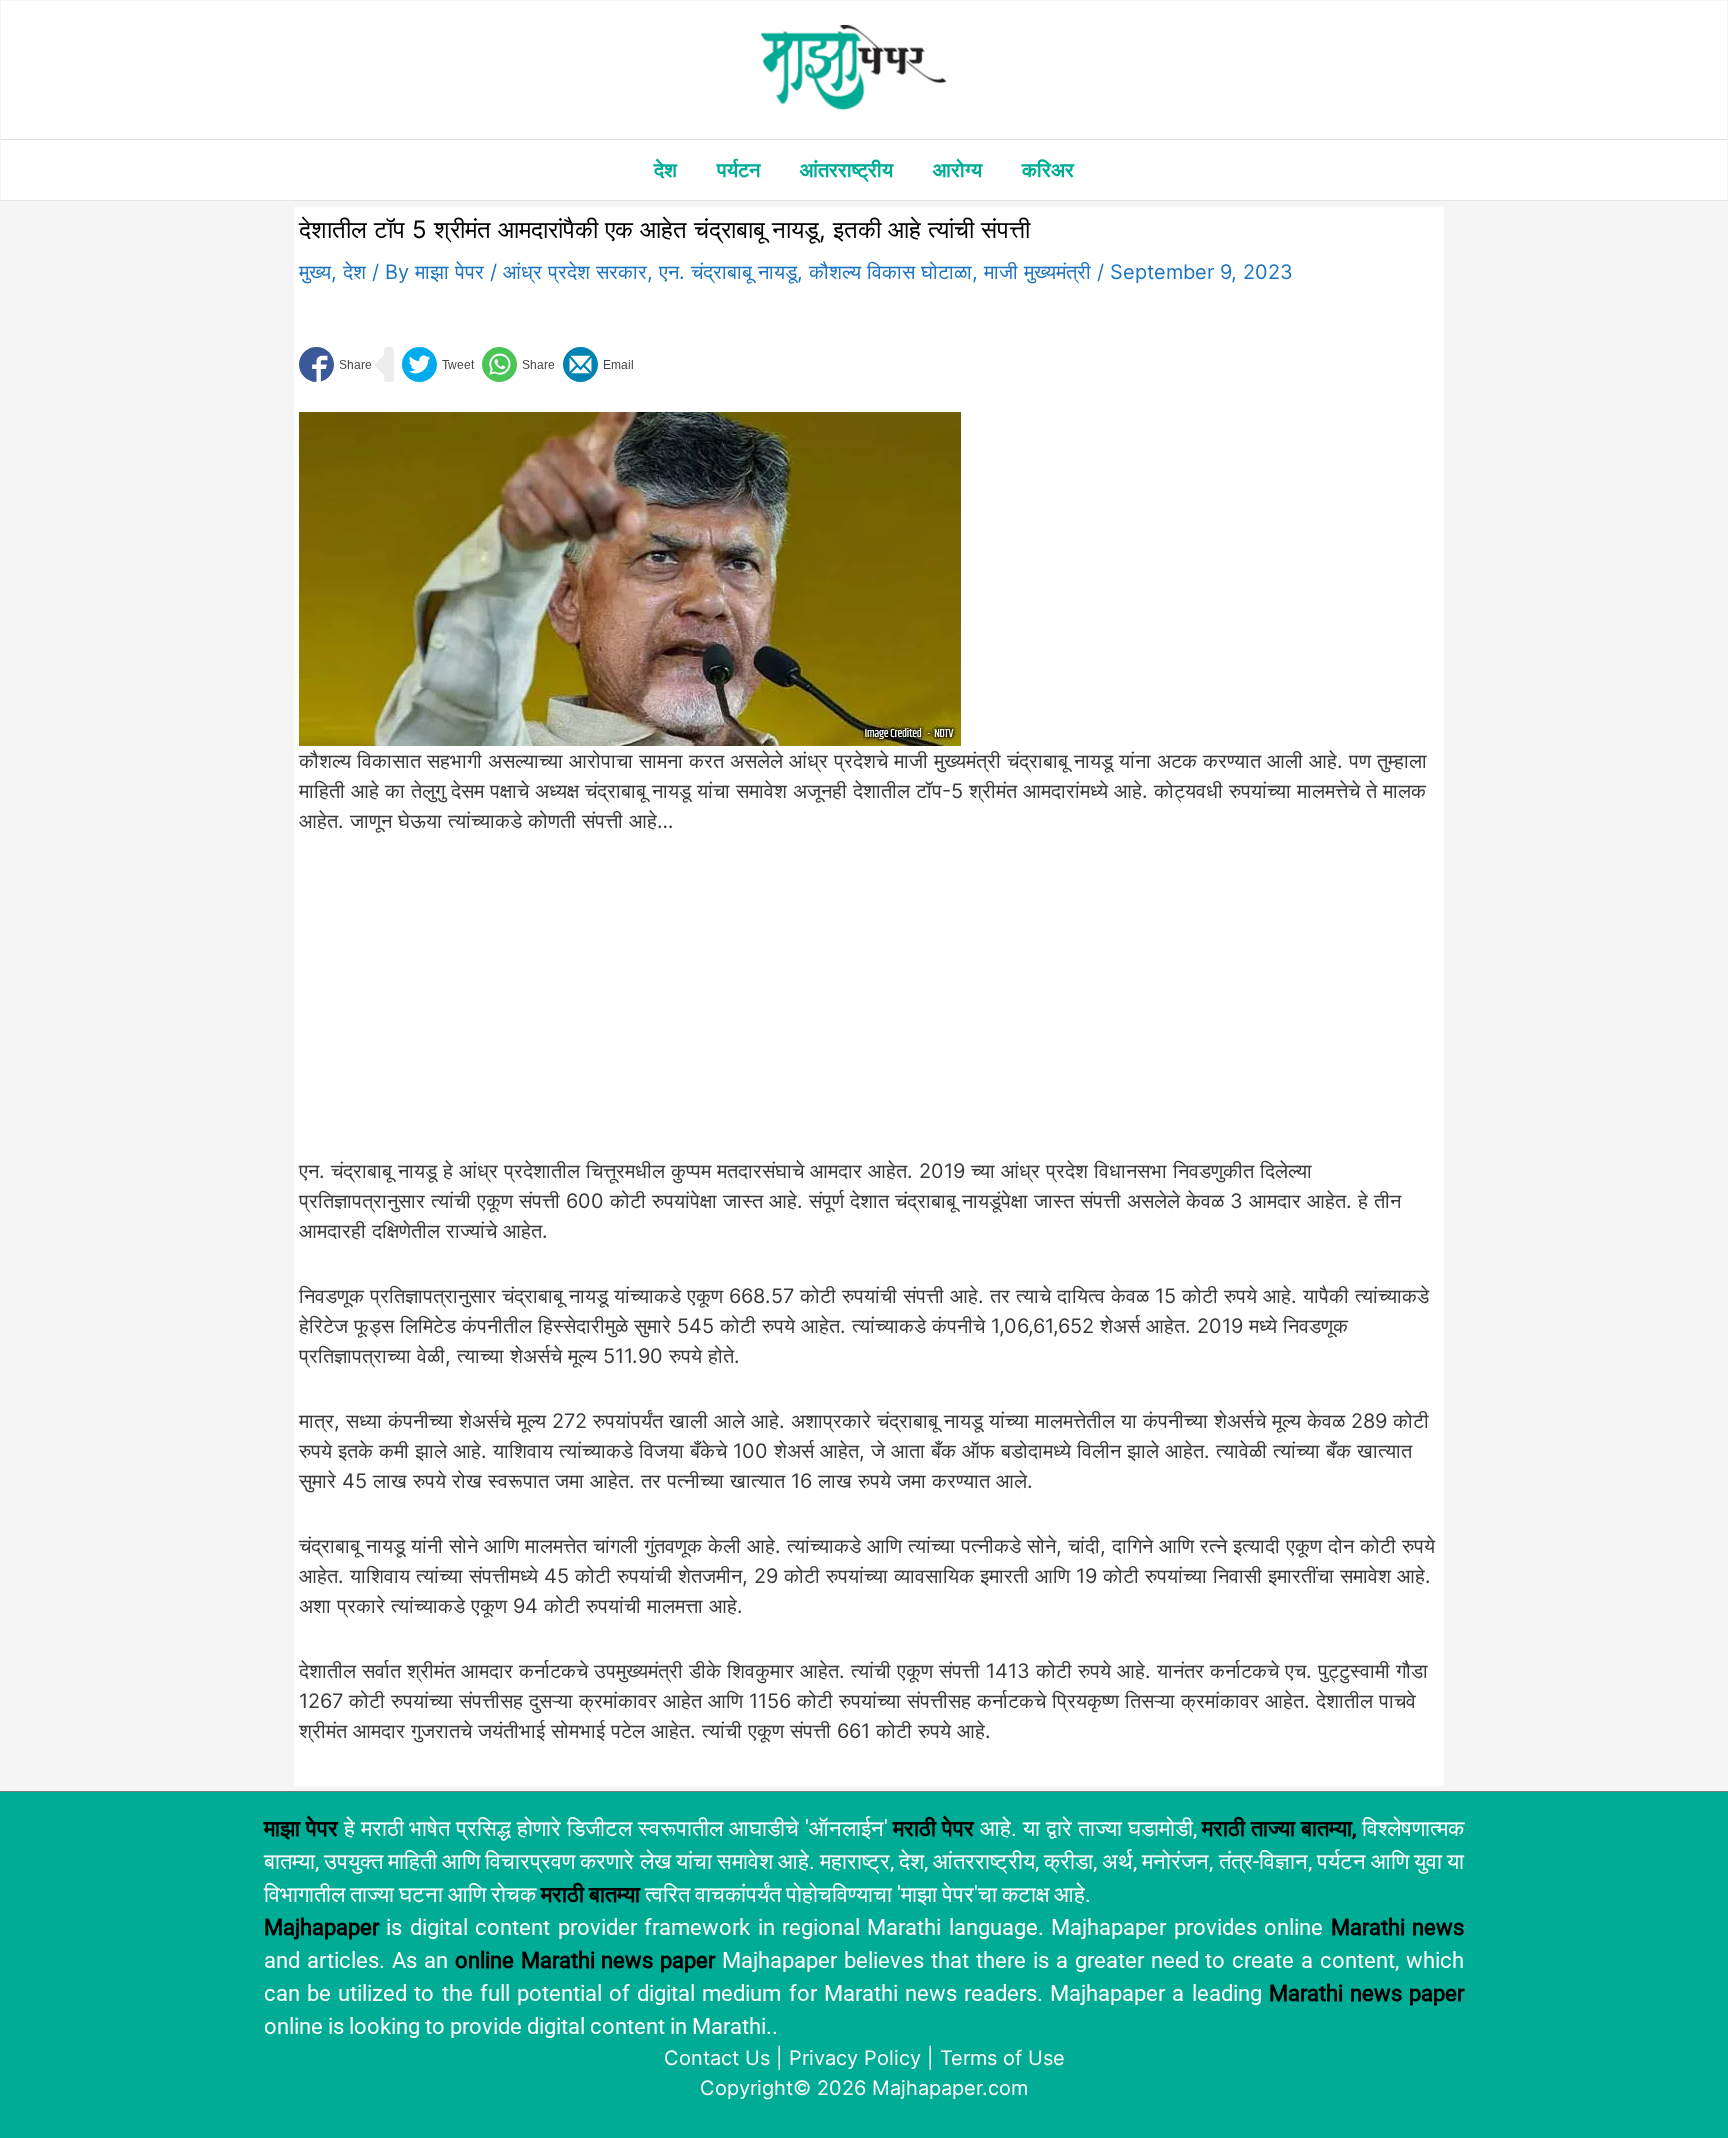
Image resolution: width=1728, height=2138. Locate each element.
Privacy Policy (855, 2058)
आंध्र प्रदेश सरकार (575, 272)
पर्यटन (738, 170)
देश (665, 170)
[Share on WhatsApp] (518, 364)
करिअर (1048, 170)
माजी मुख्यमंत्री (1037, 272)
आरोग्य (957, 170)
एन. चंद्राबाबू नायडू (728, 272)
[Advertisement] (630, 1008)
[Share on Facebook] (335, 364)
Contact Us (717, 2058)
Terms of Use (1002, 2058)
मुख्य (315, 272)
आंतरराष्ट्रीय (846, 170)
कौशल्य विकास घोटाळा (890, 272)
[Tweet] (438, 364)
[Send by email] (598, 364)
